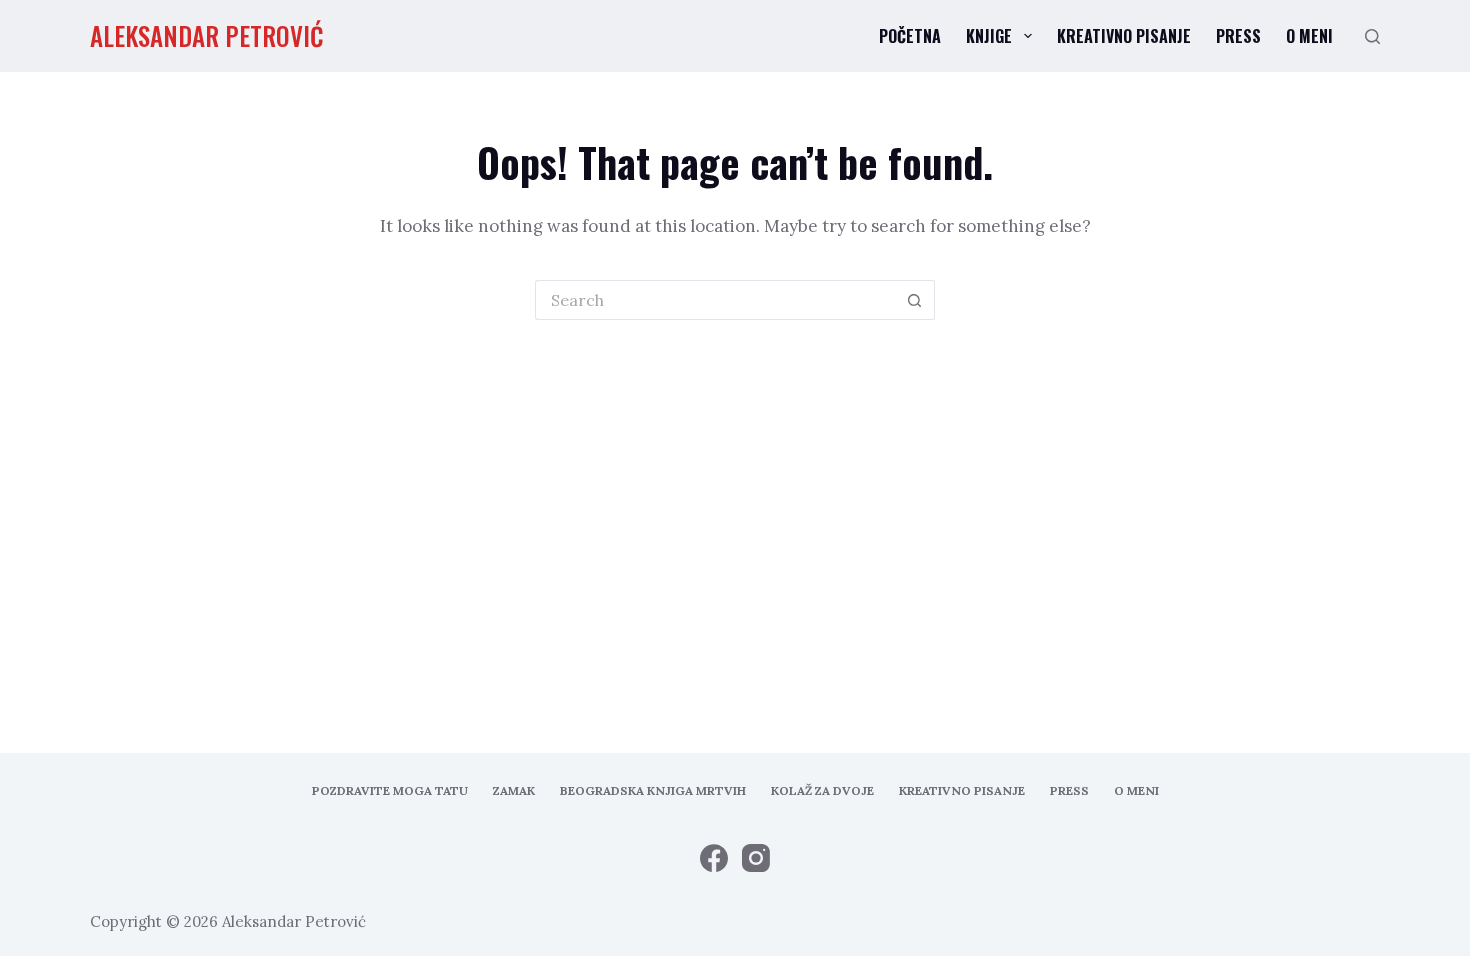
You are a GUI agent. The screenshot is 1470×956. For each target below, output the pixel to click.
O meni (1309, 36)
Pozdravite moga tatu (390, 790)
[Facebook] (714, 858)
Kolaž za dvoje (822, 790)
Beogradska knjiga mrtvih (653, 790)
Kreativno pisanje (1124, 36)
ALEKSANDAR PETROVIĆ (207, 35)
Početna (910, 36)
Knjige (989, 36)
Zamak (514, 790)
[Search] (1372, 36)
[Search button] (915, 300)
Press (1238, 36)
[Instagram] (756, 858)
